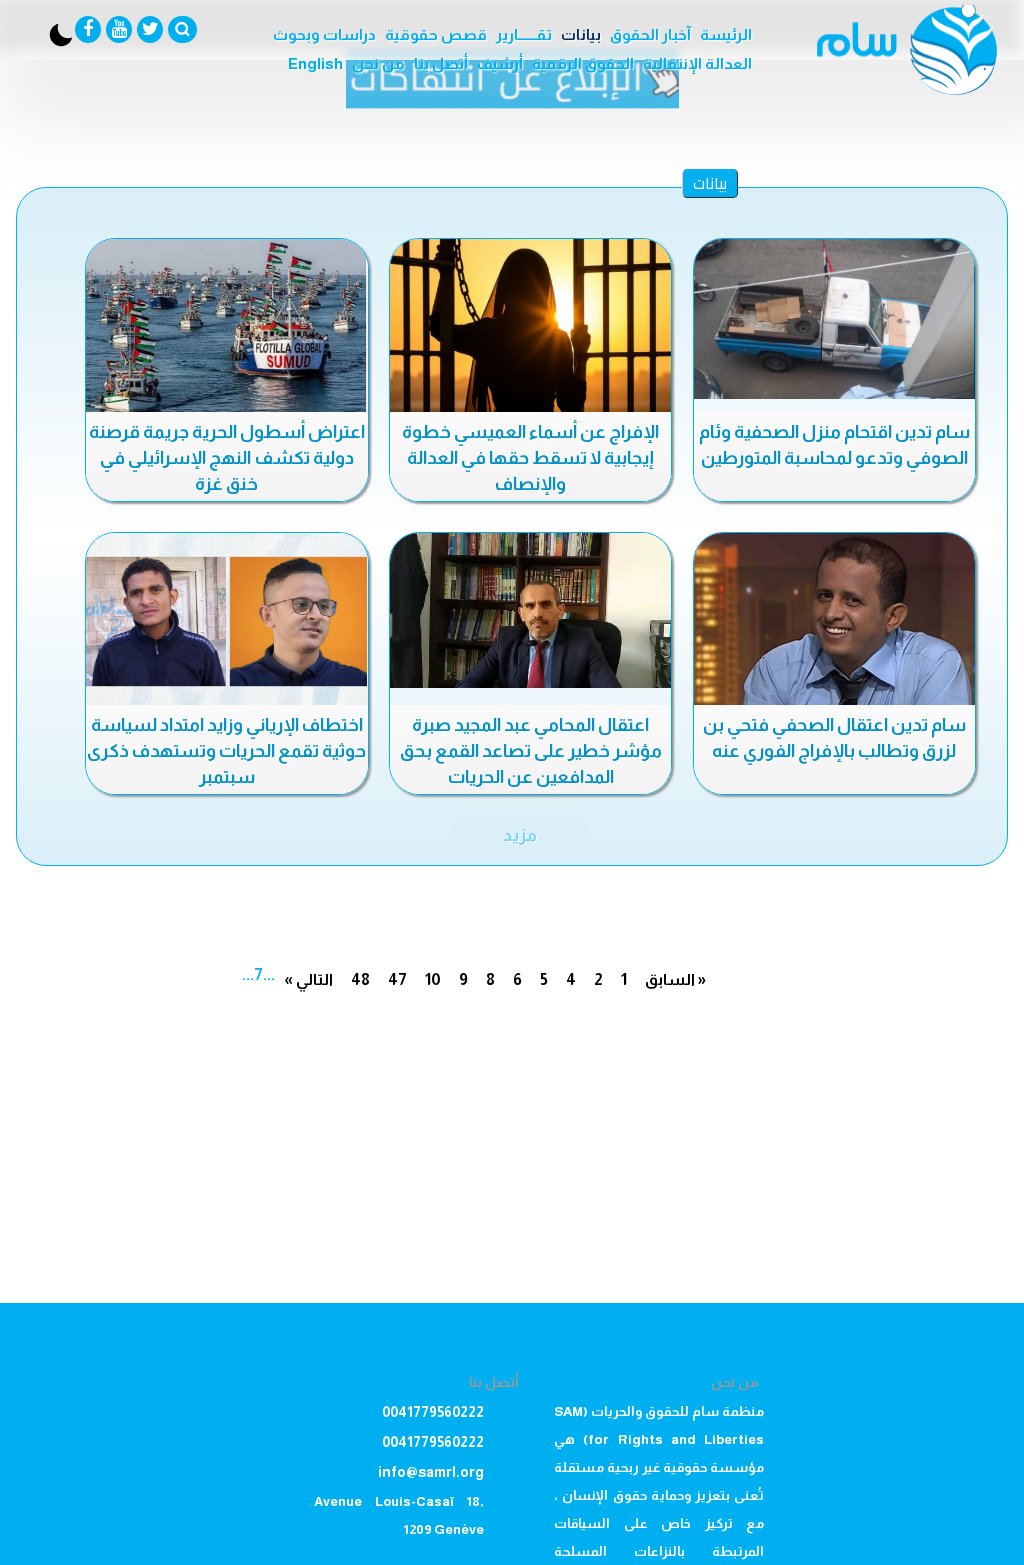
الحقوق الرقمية (583, 63)
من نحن (378, 63)
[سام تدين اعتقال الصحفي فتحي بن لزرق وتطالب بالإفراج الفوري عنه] (834, 622)
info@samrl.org (431, 1472)
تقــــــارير (524, 34)
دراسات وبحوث (324, 34)
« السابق (675, 979)
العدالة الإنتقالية (697, 63)
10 (433, 979)
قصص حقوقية (436, 34)
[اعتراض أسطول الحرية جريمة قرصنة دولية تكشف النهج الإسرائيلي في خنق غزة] (226, 328)
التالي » (308, 979)
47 (397, 979)
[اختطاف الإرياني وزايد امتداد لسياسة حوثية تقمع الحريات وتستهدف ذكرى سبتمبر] (226, 622)
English (315, 63)
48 (360, 979)
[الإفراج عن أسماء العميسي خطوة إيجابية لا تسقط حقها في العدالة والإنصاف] (530, 328)
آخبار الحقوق (650, 34)
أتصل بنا (441, 63)
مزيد (520, 835)
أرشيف (500, 63)
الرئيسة (726, 34)
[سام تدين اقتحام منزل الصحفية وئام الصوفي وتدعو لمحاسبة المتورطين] (834, 319)
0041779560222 (433, 1412)
